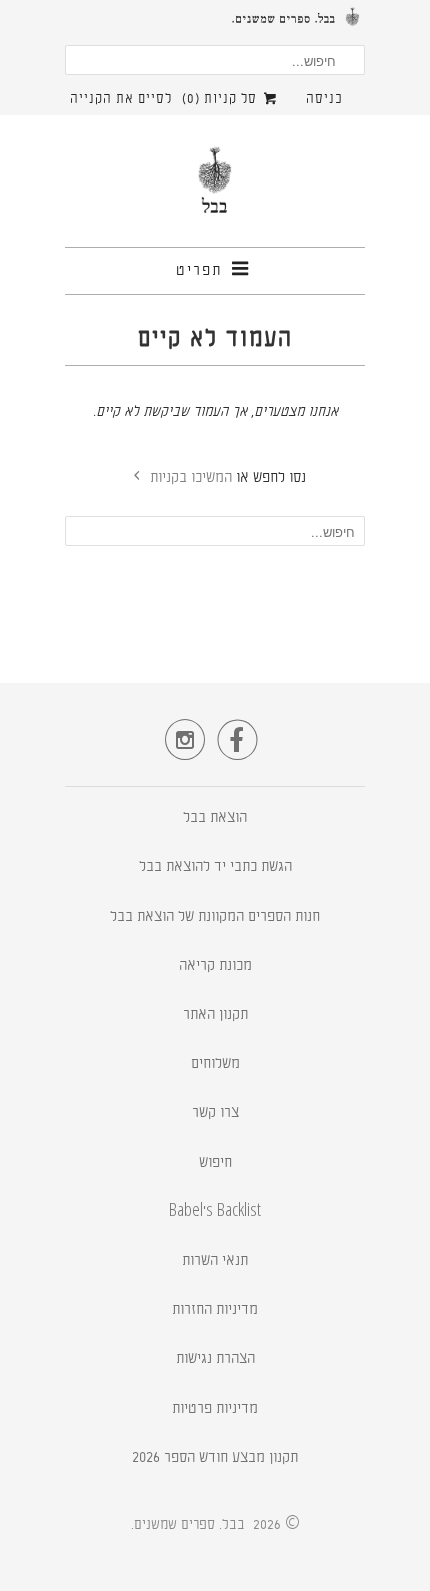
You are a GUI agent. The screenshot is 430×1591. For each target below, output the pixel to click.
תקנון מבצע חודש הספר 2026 (215, 1458)
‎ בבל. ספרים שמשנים (191, 1525)
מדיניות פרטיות (215, 1409)
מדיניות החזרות (215, 1310)
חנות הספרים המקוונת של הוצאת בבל (215, 917)
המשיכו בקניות (189, 478)
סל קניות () (221, 99)
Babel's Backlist (215, 1212)
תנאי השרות (215, 1261)
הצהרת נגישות (215, 1359)
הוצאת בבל (215, 818)
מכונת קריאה (215, 966)
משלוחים (215, 1064)
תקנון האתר (215, 1015)
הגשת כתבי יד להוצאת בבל (215, 867)
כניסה (324, 99)
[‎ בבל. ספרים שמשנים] (215, 188)
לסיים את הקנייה (121, 99)
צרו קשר (215, 1113)
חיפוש (215, 1163)
